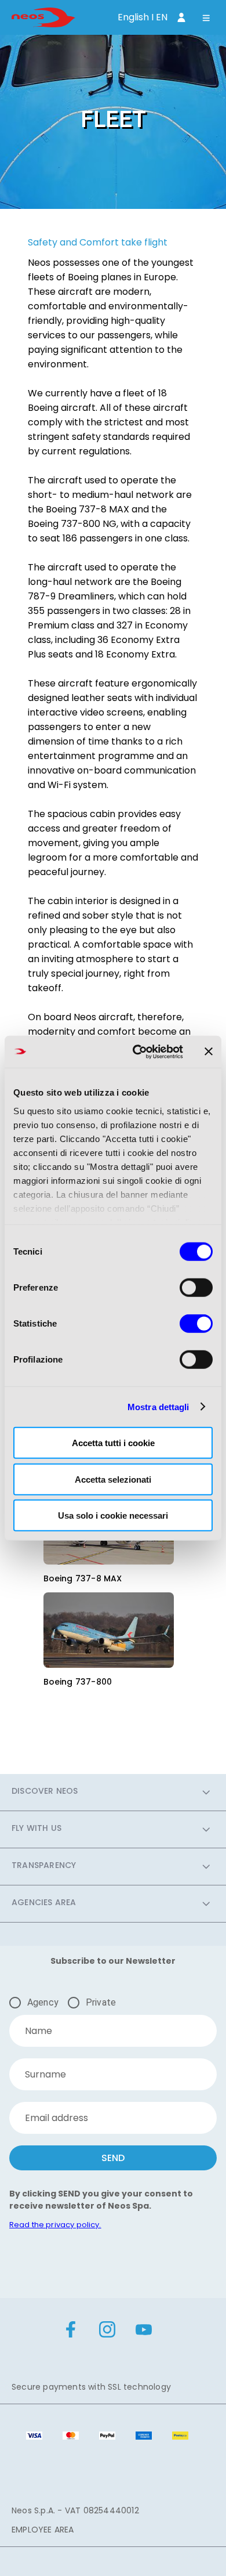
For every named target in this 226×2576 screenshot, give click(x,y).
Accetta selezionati (113, 1479)
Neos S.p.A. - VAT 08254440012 (75, 2510)
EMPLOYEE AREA (43, 2530)
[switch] (196, 1288)
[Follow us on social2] (144, 2331)
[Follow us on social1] (107, 2331)
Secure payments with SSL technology (91, 2387)
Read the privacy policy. (55, 2225)
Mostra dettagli (158, 1406)
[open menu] (206, 19)
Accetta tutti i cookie (113, 1443)
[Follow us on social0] (71, 2331)
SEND (113, 2158)
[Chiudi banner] (209, 1052)
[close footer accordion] (206, 1792)
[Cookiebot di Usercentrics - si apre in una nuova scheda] (137, 1052)
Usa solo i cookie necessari (113, 1515)
